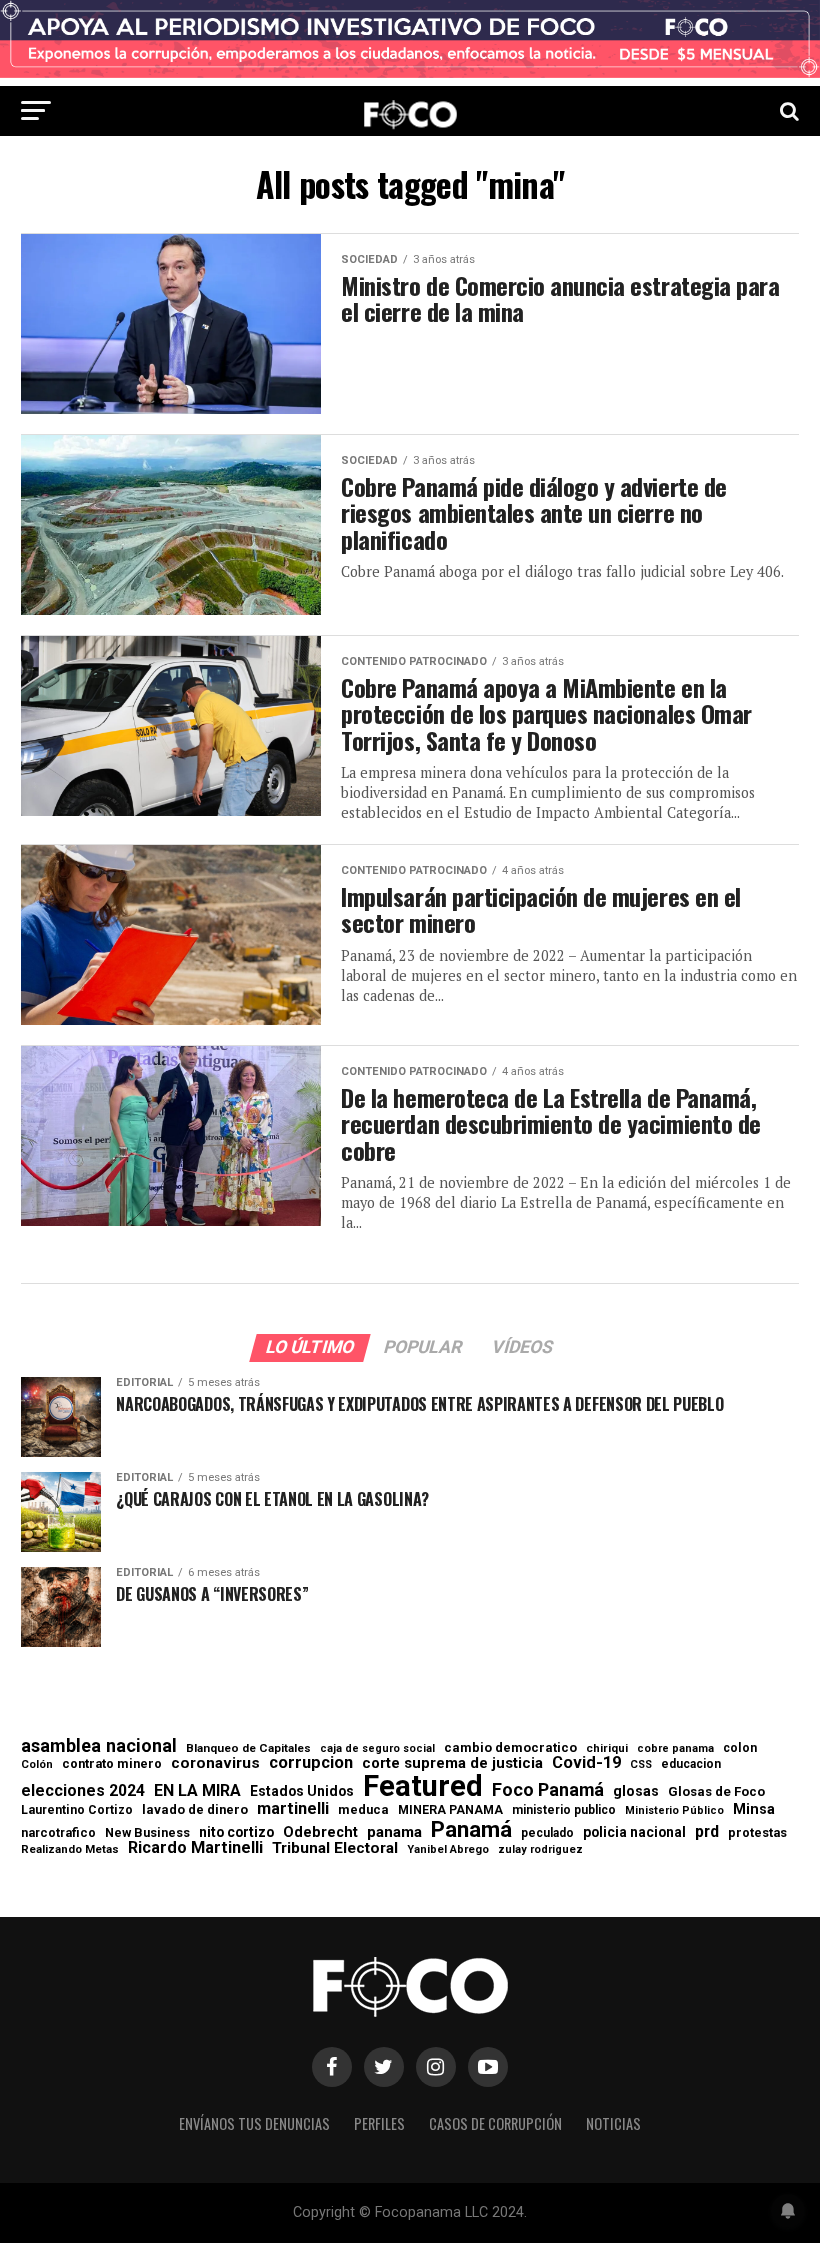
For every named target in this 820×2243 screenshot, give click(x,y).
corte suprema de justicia (452, 1763)
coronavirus (215, 1763)
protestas (757, 1833)
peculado (547, 1833)
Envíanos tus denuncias (254, 2123)
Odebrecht (320, 1832)
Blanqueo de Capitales (248, 1749)
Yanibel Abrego (448, 1849)
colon (740, 1748)
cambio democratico (510, 1748)
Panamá (471, 1829)
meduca (363, 1810)
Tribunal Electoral (335, 1848)
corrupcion (311, 1763)
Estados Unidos (302, 1792)
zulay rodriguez (540, 1850)
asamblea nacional (99, 1746)
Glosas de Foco (716, 1791)
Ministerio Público (674, 1811)
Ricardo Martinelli (195, 1848)
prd (707, 1832)
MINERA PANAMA (450, 1810)
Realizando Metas (70, 1849)
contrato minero (112, 1764)
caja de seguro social (377, 1749)
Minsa (754, 1809)
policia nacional (634, 1833)
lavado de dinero (195, 1810)
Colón (37, 1764)
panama (394, 1832)
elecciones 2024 (83, 1791)
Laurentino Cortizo (77, 1810)
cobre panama (675, 1749)
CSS (641, 1765)
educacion (691, 1764)
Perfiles (379, 2123)
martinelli (293, 1809)
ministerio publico (564, 1810)
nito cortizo (236, 1833)
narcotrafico (58, 1833)
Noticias (613, 2123)
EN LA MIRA (197, 1791)
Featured (423, 1786)
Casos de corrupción (495, 2123)
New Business (147, 1833)
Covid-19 (586, 1763)
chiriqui (607, 1748)
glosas (636, 1791)
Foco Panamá (548, 1790)
